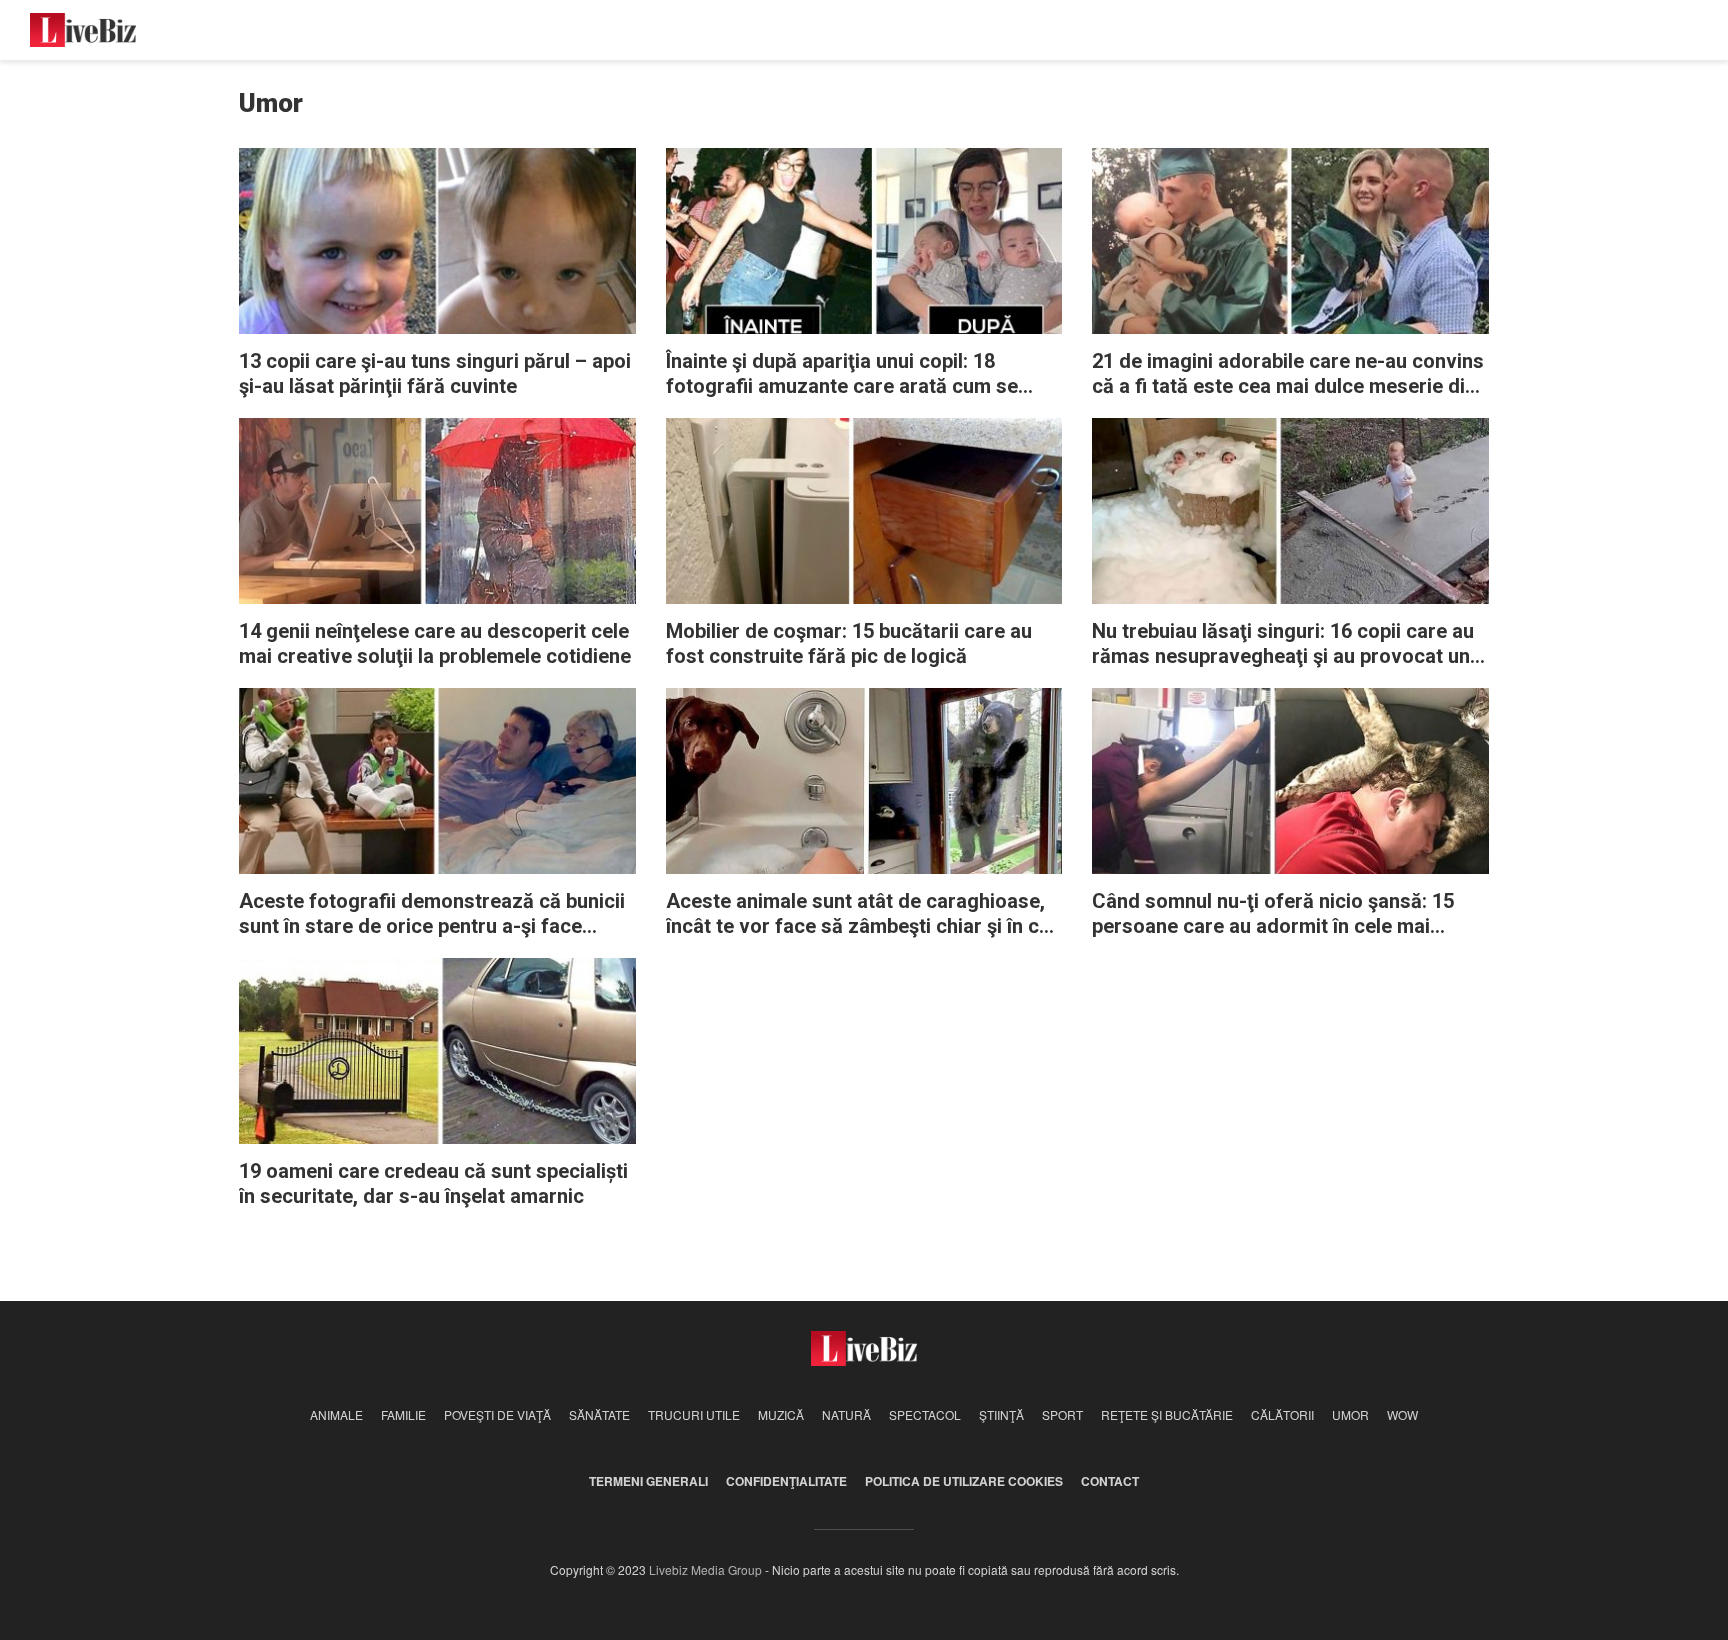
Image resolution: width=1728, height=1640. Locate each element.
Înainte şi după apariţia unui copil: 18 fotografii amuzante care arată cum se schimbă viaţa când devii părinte (842, 374)
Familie (403, 1414)
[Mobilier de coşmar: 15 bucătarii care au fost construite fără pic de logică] (864, 509)
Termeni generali (648, 1481)
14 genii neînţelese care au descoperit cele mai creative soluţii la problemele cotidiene (435, 643)
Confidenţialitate (786, 1481)
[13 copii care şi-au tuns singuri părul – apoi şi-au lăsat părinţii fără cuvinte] (437, 239)
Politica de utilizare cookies (964, 1481)
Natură (846, 1414)
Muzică (781, 1414)
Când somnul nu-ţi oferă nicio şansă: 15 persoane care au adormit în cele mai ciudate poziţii (1273, 914)
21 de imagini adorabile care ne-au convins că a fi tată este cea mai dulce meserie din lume (1288, 374)
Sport (1062, 1414)
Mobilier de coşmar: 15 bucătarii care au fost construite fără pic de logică (849, 643)
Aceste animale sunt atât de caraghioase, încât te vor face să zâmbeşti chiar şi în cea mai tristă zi (863, 914)
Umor (1350, 1414)
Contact (1110, 1481)
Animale (336, 1414)
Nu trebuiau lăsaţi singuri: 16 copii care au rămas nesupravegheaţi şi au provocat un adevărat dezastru (1283, 644)
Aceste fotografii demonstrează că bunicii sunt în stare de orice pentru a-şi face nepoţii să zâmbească (432, 914)
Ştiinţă (1001, 1414)
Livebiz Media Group (705, 1569)
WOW (1402, 1414)
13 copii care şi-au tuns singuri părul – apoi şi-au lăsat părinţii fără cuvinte (435, 373)
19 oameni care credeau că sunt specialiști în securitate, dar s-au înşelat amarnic (433, 1183)
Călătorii (1282, 1414)
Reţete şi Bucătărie (1167, 1414)
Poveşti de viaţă (497, 1414)
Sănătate (599, 1414)
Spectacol (925, 1414)
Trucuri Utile (694, 1414)
